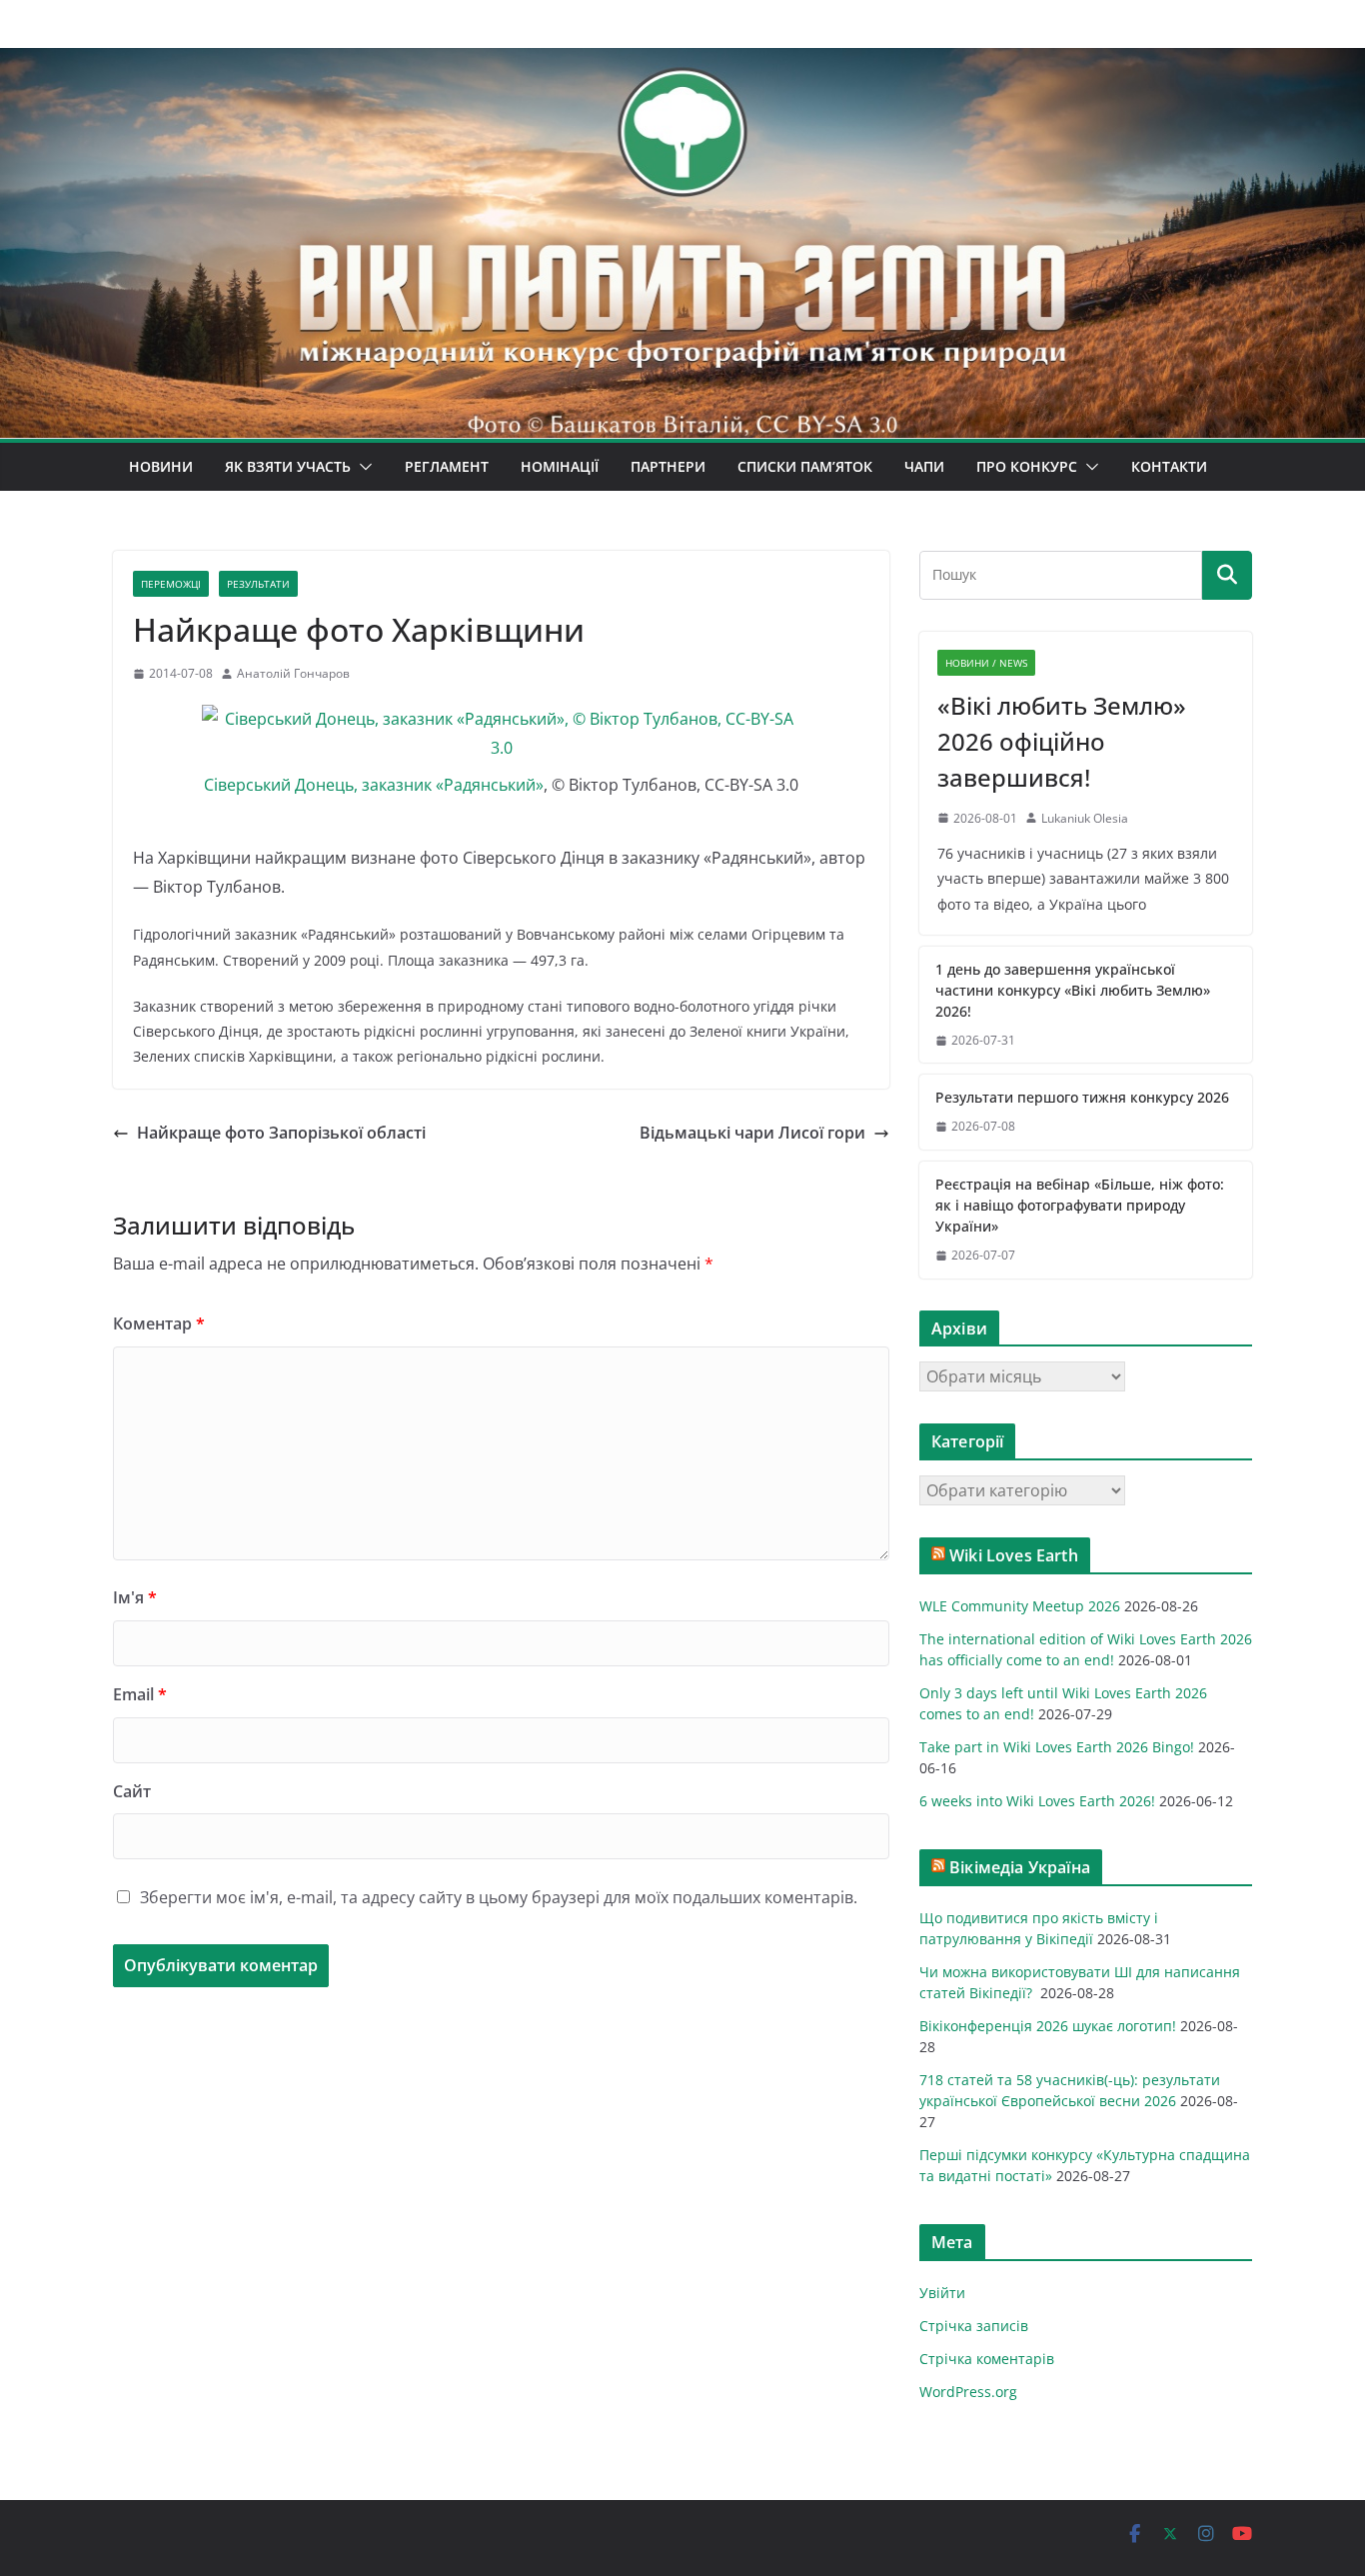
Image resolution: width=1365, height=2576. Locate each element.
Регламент (447, 466)
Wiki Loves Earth (1014, 1555)
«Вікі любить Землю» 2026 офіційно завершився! (1062, 741)
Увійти (942, 2293)
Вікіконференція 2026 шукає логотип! (1048, 2026)
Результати (258, 584)
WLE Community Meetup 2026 (1020, 1606)
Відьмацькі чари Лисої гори (752, 1133)
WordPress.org (968, 2392)
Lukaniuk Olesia (1085, 818)
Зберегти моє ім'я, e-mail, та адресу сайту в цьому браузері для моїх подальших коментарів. (499, 1897)
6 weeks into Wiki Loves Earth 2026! (1037, 1801)
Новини (161, 466)
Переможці (171, 584)
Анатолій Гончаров (293, 673)
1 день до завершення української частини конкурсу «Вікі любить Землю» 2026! (1073, 990)
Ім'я (135, 1597)
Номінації (560, 466)
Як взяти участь (288, 466)
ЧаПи (924, 466)
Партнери (668, 466)
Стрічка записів (974, 2326)
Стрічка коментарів (987, 2359)
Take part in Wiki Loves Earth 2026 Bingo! (1057, 1747)
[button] (362, 467)
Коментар (159, 1323)
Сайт (132, 1791)
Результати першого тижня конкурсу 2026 (1082, 1097)
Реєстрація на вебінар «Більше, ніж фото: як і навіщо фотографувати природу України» (1080, 1205)
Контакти (1169, 466)
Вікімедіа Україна (1020, 1867)
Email (140, 1694)
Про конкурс (1027, 466)
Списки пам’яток (805, 466)
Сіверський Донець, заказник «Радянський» (374, 785)
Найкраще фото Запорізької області (281, 1133)
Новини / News (986, 663)
